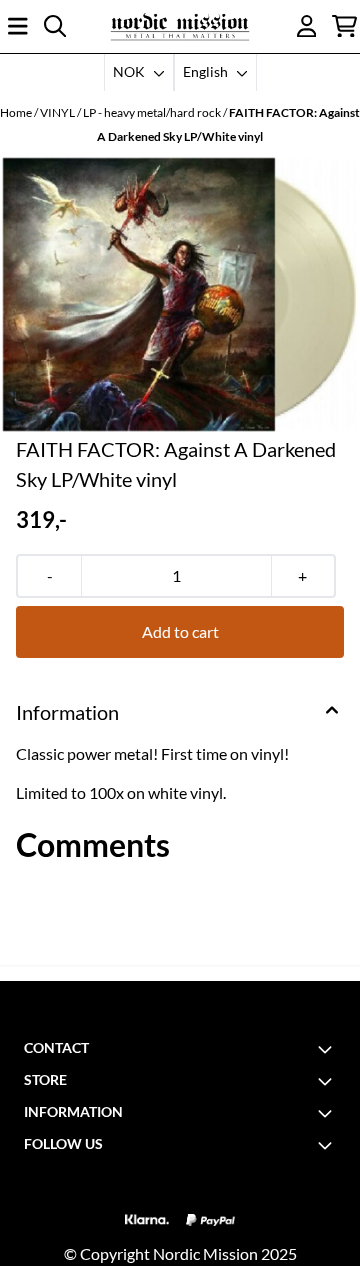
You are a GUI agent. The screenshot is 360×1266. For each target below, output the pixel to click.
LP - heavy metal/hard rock (153, 112)
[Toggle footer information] (328, 1049)
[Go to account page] (307, 26)
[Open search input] (55, 26)
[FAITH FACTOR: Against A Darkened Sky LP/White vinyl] (180, 294)
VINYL (58, 112)
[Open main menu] (18, 26)
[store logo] (180, 26)
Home (17, 112)
